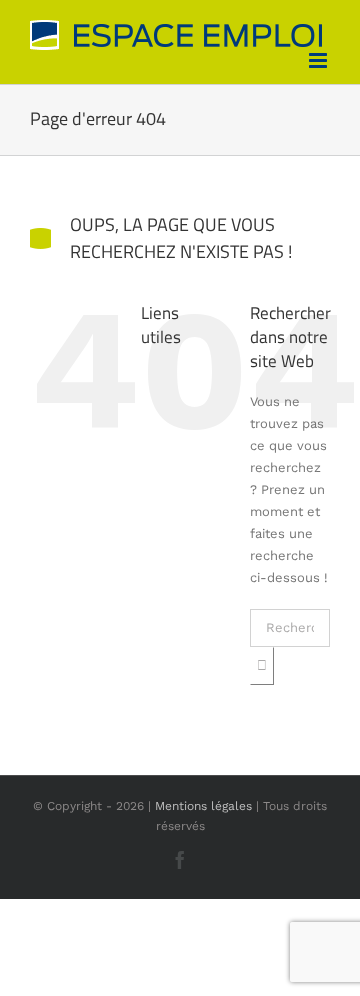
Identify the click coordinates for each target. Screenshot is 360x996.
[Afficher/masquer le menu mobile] (319, 60)
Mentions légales (203, 806)
